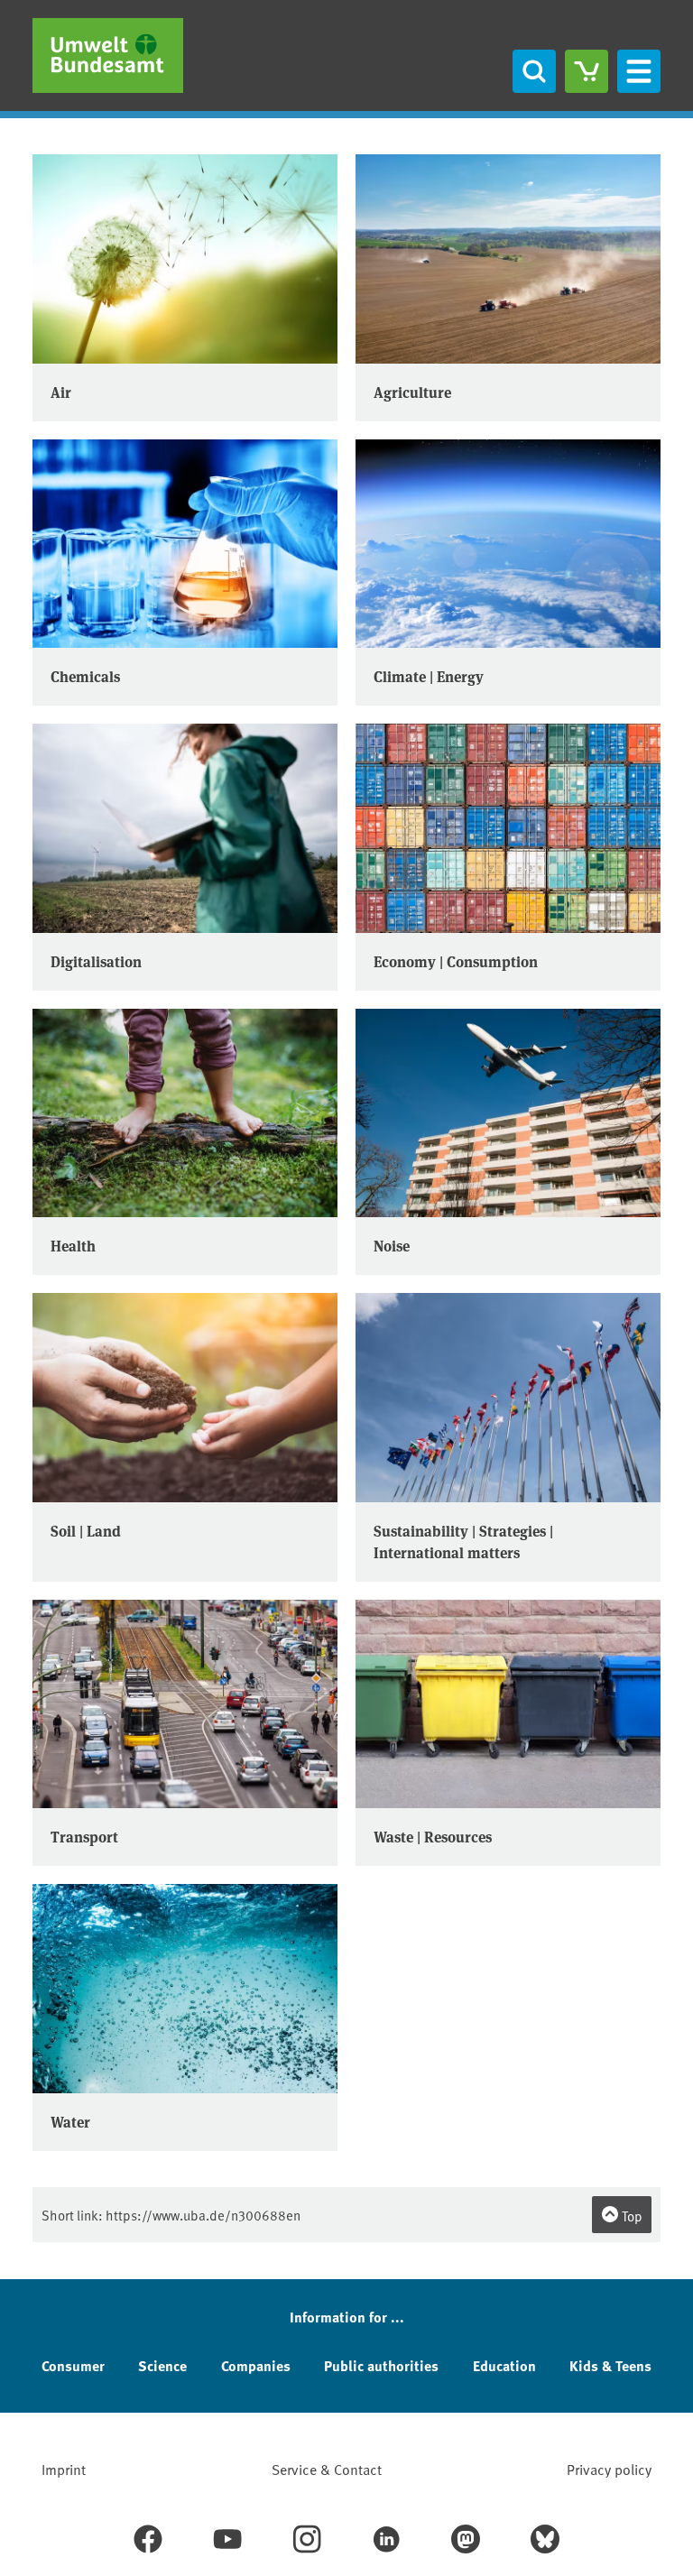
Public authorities (381, 2365)
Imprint (64, 2469)
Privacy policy (609, 2469)
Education (504, 2365)
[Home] (108, 55)
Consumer (73, 2365)
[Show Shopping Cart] (587, 71)
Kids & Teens (610, 2365)
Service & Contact (327, 2469)
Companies (256, 2365)
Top (631, 2216)
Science (162, 2365)
